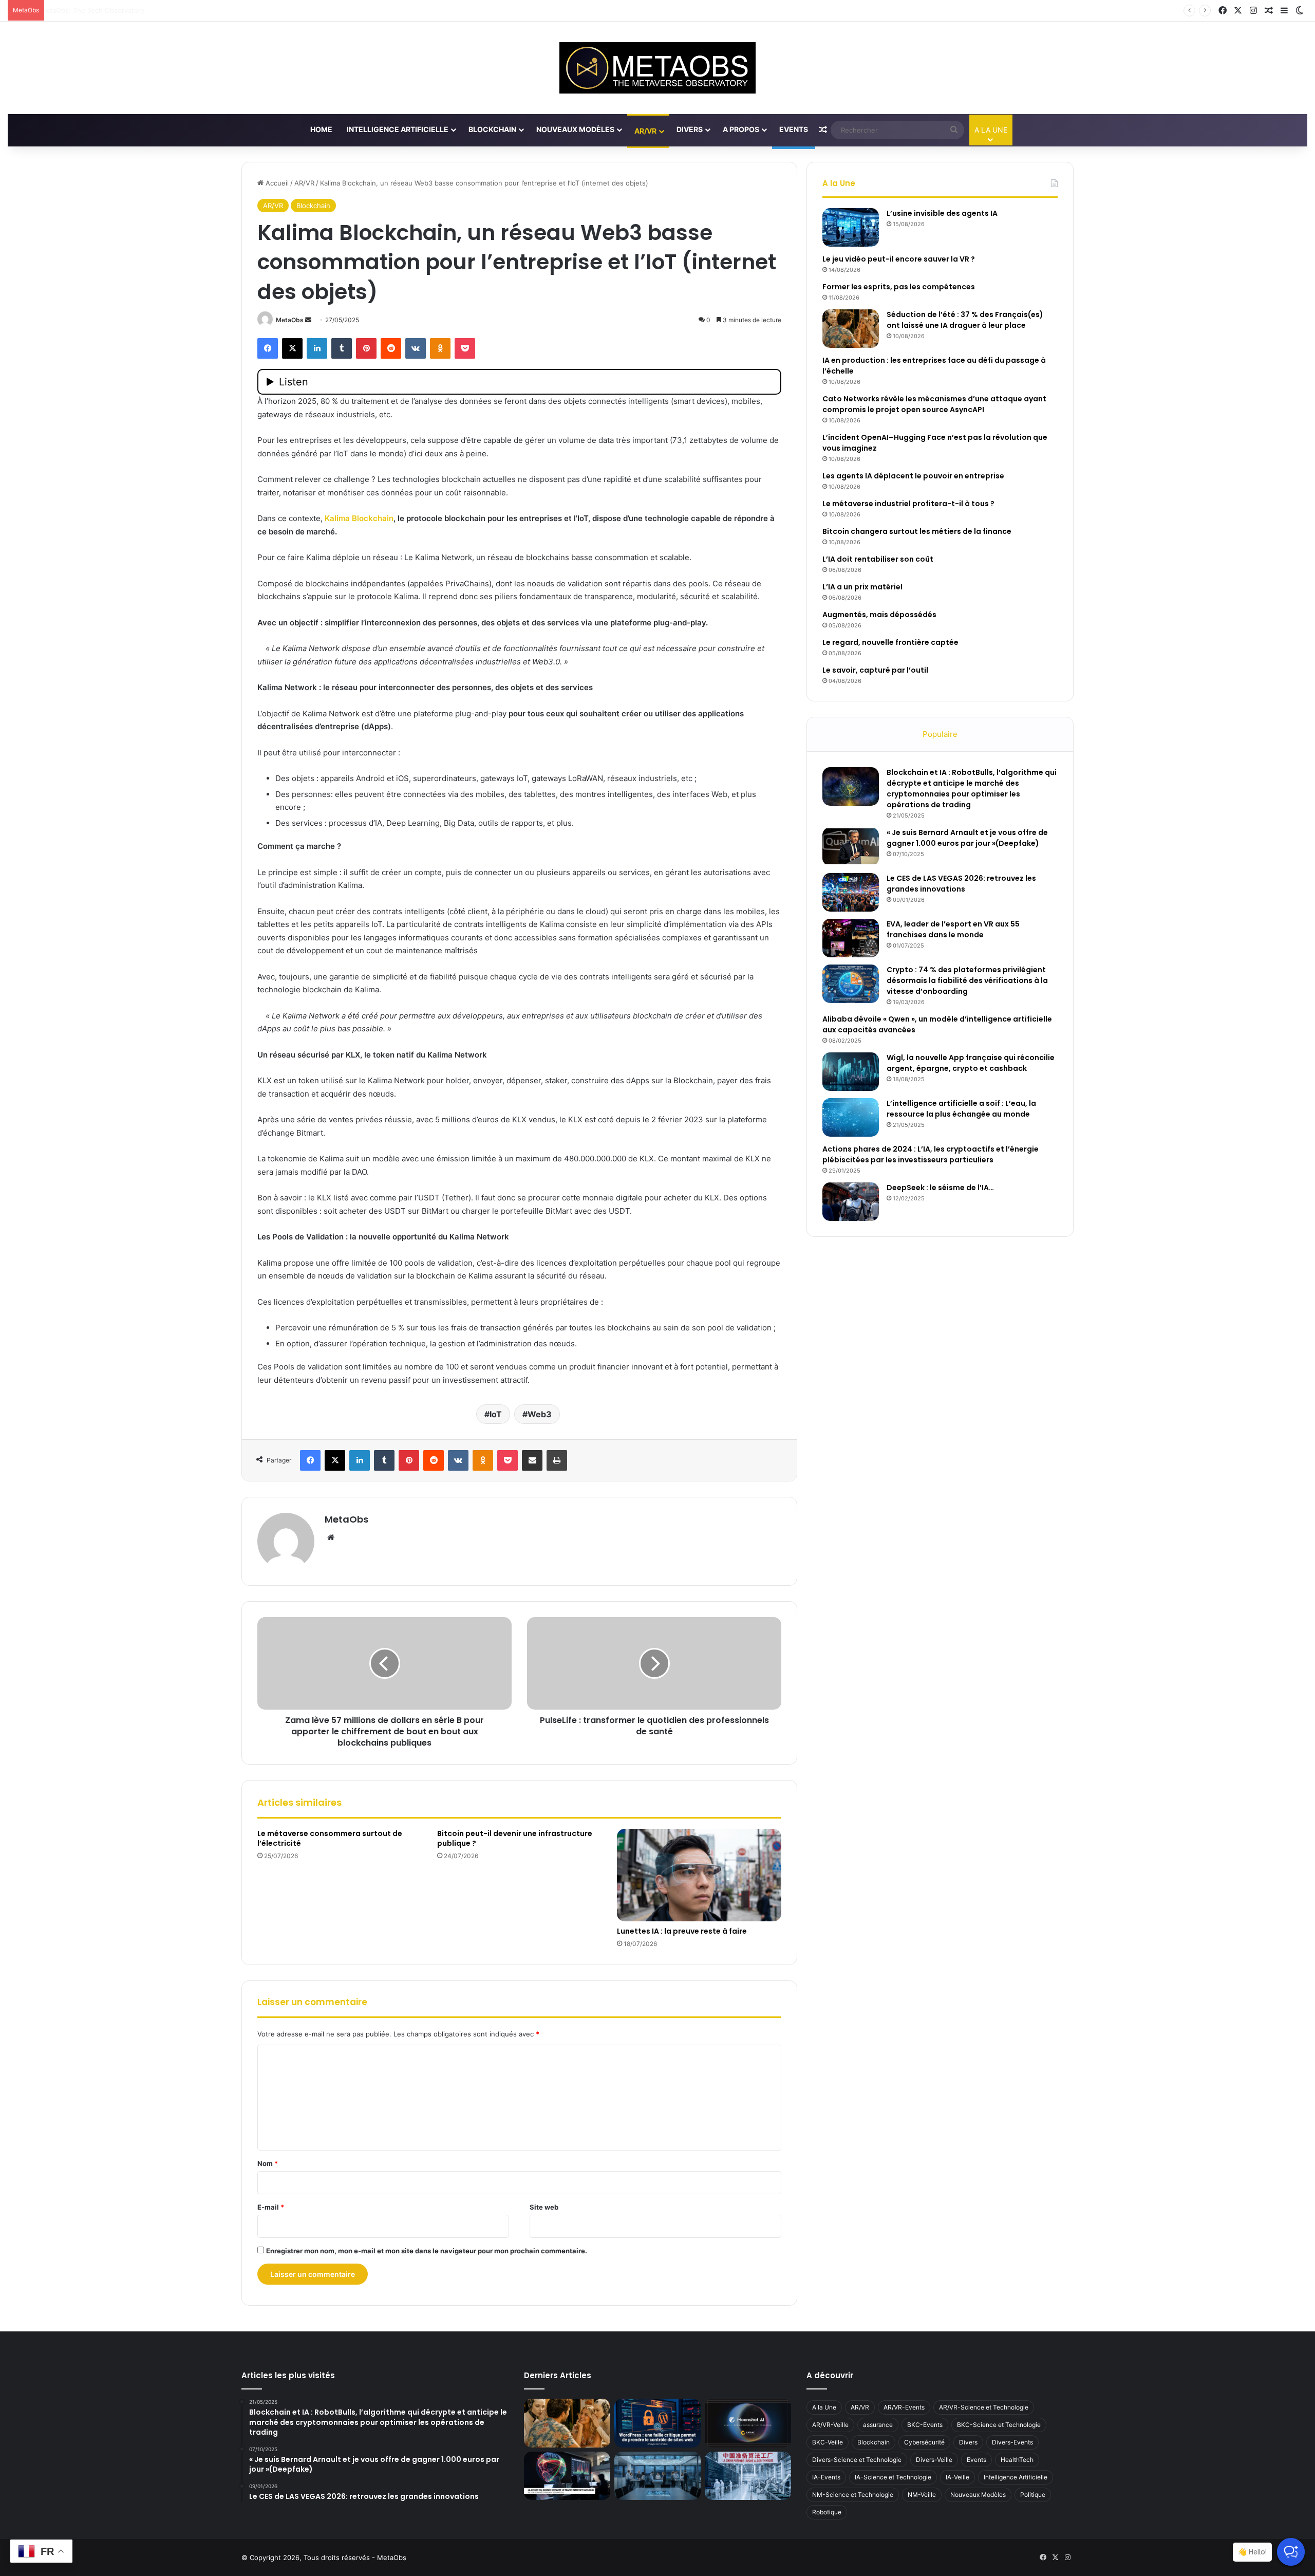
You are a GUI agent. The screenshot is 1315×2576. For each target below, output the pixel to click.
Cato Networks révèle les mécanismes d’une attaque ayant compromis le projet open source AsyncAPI (934, 404)
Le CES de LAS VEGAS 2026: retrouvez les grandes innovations (961, 884)
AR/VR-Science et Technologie (984, 2407)
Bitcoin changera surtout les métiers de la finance (917, 531)
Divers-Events (1012, 2442)
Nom (268, 2163)
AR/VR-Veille (830, 2425)
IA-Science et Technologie (893, 2477)
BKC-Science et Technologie (999, 2425)
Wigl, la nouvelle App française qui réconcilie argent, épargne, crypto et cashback (971, 1063)
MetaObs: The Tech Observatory (102, 10)
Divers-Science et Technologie (857, 2460)
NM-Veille (922, 2495)
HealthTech (1017, 2460)
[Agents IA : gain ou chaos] (657, 2476)
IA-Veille (957, 2477)
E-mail (271, 2207)
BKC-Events (925, 2425)
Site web (544, 2207)
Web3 (540, 1414)
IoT (496, 1414)
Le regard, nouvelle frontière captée (890, 642)
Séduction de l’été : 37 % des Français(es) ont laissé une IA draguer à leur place (965, 320)
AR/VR (645, 131)
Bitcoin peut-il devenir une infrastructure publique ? (515, 1838)
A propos (741, 129)
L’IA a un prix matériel (862, 587)
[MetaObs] (657, 68)
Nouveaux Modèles (575, 129)
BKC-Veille (828, 2442)
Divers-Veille (934, 2460)
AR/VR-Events (904, 2407)
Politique (1033, 2495)
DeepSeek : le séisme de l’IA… (940, 1188)
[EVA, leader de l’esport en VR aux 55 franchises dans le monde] (851, 938)
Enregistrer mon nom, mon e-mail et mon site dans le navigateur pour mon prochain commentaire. (427, 2251)
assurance (878, 2425)
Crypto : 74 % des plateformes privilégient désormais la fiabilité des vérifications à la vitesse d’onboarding (967, 980)
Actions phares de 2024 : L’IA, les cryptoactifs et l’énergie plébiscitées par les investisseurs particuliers (931, 1154)
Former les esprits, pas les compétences (899, 287)
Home (321, 129)
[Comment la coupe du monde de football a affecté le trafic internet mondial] (567, 2476)
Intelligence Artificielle (398, 129)
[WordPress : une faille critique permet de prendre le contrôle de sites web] (657, 2423)
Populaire (940, 734)
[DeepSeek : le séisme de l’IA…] (851, 1202)
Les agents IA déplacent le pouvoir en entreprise (913, 476)
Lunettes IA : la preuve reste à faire (682, 1931)
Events (794, 129)
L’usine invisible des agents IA (942, 213)
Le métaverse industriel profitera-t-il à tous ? (908, 504)
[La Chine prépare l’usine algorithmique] (748, 2476)
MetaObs (290, 320)
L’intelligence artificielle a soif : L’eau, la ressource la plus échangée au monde (961, 1109)
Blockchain (492, 129)
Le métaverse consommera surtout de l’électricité (330, 1838)
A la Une (824, 2407)
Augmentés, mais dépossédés (879, 615)
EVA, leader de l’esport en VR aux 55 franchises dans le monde (953, 929)
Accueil (276, 183)
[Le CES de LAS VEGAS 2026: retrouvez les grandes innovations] (851, 892)
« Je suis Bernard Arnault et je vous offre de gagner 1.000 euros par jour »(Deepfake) (967, 838)
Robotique (827, 2512)
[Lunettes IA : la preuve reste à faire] (699, 1875)
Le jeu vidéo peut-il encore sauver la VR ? (899, 259)
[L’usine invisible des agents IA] (851, 227)
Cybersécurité (924, 2442)
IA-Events (826, 2477)
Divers (690, 129)
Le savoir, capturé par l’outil (875, 670)
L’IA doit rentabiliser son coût (878, 559)
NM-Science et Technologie (853, 2495)
